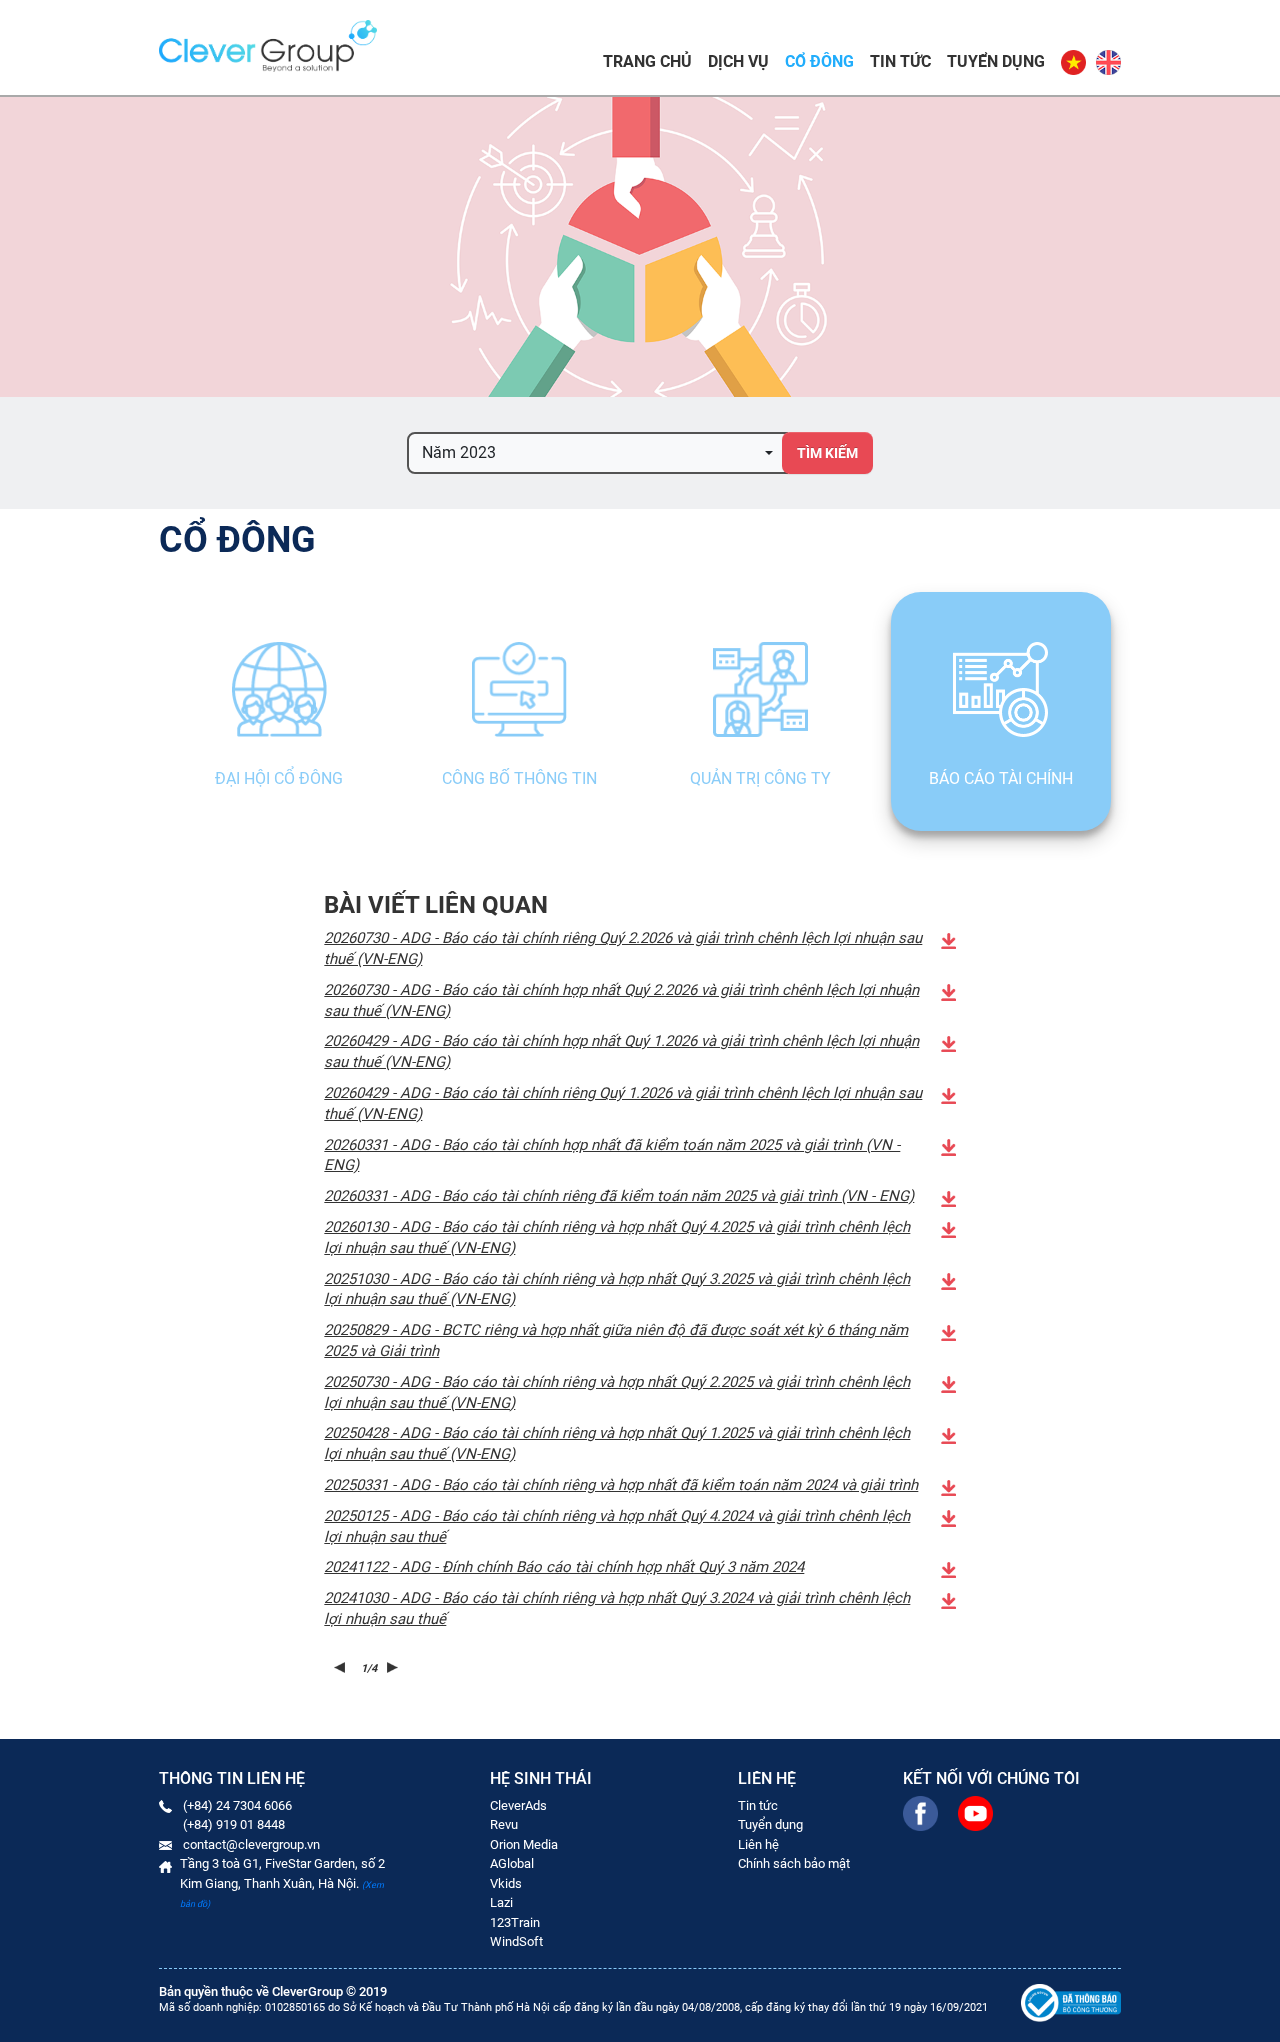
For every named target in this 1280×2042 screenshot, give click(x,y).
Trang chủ (647, 61)
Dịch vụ (738, 61)
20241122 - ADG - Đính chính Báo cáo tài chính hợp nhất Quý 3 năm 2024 (564, 1567)
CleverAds (518, 1805)
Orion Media (524, 1844)
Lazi (501, 1902)
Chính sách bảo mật (794, 1863)
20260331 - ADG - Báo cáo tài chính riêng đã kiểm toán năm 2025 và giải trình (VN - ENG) (619, 1196)
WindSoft (516, 1941)
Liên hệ (758, 1844)
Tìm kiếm (827, 453)
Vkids (506, 1883)
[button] (597, 453)
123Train (515, 1922)
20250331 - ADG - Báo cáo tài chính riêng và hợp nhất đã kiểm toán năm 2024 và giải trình (621, 1485)
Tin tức (900, 61)
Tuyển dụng (996, 61)
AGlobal (512, 1863)
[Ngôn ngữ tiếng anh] (1107, 62)
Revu (504, 1824)
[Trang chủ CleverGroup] (268, 44)
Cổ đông (819, 61)
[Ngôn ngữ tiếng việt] (1073, 62)
